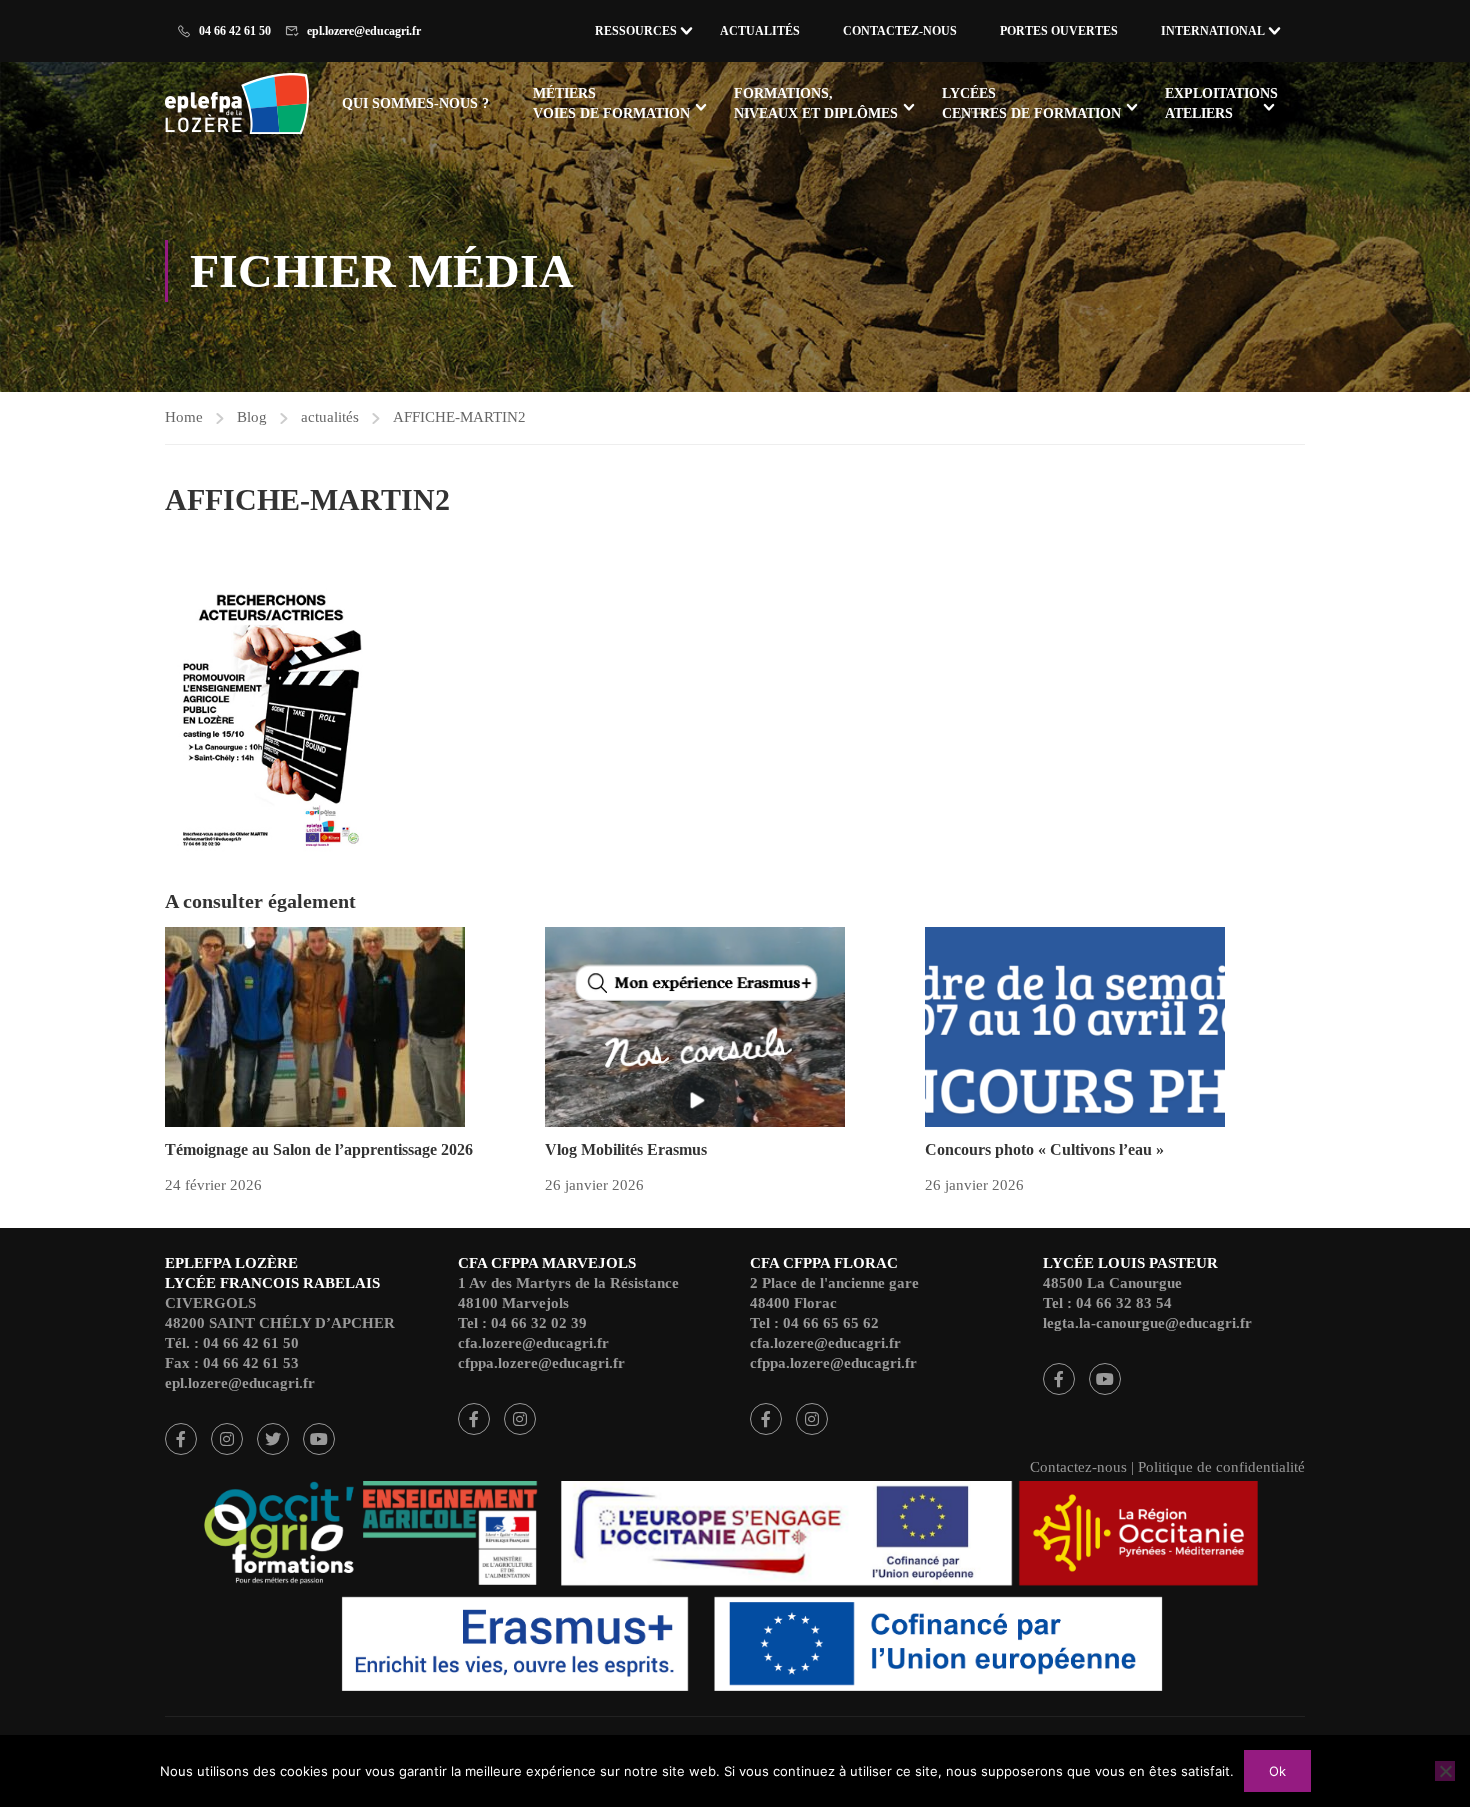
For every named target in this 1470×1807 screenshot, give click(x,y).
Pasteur (1059, 1379)
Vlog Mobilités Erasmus (626, 1149)
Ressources (636, 31)
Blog (252, 417)
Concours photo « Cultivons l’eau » (1044, 1149)
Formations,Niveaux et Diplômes (816, 103)
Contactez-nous (900, 31)
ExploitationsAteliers (1221, 103)
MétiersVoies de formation (611, 103)
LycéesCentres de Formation (1031, 103)
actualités (330, 417)
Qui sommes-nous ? (415, 103)
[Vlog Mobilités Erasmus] (695, 1025)
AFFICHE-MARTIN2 (459, 417)
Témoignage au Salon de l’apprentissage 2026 (319, 1149)
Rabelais (181, 1439)
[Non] (1445, 1771)
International (1213, 31)
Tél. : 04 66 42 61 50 (232, 1343)
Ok (1277, 1771)
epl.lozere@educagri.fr (364, 31)
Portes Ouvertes (1059, 31)
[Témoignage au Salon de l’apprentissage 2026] (315, 1025)
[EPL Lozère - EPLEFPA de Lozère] (241, 106)
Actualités (760, 31)
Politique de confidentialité (1221, 1467)
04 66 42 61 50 (235, 31)
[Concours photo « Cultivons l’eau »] (1075, 1025)
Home (184, 417)
